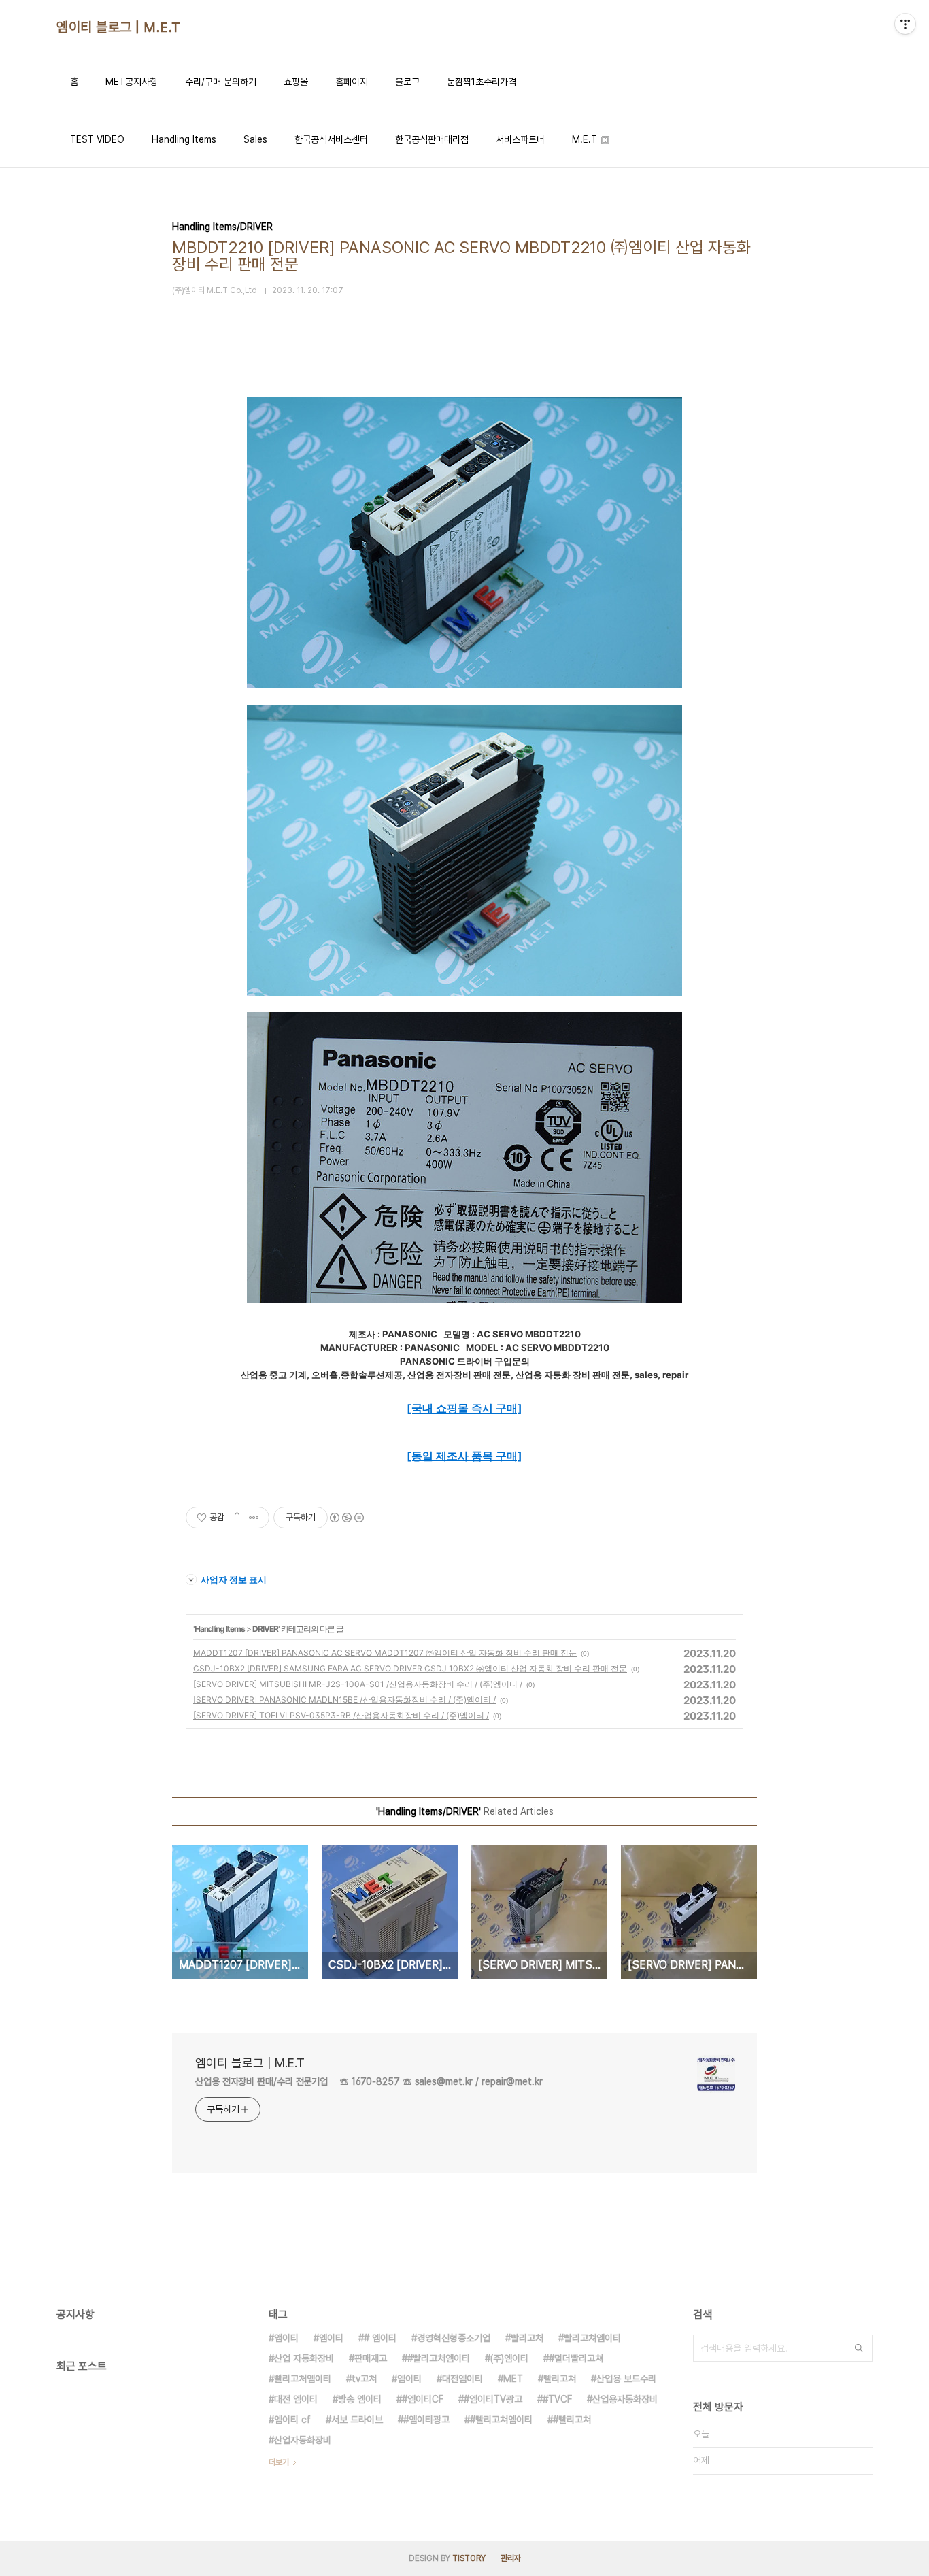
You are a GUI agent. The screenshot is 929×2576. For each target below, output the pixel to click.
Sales (255, 139)
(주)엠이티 (509, 2358)
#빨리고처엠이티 (439, 2358)
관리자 (511, 2558)
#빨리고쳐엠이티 (501, 2420)
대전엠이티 (462, 2379)
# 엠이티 (380, 2338)
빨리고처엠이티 (303, 2379)
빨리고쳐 (560, 2379)
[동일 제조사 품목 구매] (464, 1456)
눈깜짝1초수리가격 (482, 82)
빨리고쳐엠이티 (592, 2338)
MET (513, 2379)
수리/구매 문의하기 (221, 82)
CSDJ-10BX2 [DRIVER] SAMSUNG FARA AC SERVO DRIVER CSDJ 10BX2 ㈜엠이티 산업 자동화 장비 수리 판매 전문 (410, 1668)
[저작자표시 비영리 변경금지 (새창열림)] (346, 1518)
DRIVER (265, 1629)
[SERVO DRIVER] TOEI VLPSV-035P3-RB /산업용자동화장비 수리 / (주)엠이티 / (341, 1715)
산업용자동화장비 (625, 2399)
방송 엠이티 (360, 2399)
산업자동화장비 (303, 2440)
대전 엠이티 (296, 2399)
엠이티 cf (292, 2420)
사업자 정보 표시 (234, 1579)
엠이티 (331, 2338)
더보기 (279, 2462)
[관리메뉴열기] (905, 24)
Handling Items (184, 139)
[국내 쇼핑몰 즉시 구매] (464, 1408)
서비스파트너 (520, 139)
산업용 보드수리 (626, 2379)
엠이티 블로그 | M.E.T (119, 27)
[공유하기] (237, 1518)
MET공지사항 (132, 82)
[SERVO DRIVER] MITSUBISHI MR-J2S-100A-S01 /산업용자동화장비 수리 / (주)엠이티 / (358, 1684)
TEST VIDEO (97, 139)
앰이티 (286, 2338)
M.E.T (586, 139)
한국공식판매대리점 (432, 139)
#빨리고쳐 (572, 2420)
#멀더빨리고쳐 (576, 2358)
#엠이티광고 (426, 2420)
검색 (859, 2348)
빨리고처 (527, 2338)
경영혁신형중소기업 (454, 2338)
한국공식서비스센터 (331, 139)
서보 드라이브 (357, 2420)
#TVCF (557, 2399)
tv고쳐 (364, 2379)
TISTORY (469, 2558)
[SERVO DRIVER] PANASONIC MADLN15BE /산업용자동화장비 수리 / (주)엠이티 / (344, 1700)
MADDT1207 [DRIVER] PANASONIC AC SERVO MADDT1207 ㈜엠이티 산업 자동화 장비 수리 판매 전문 (385, 1653)
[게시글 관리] (254, 1518)
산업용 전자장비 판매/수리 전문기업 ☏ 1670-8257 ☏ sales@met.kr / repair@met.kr (369, 2081)
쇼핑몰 (296, 82)
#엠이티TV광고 (493, 2399)
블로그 (407, 82)
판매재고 (371, 2358)
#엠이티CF (423, 2399)
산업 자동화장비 (304, 2358)
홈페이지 (352, 82)
